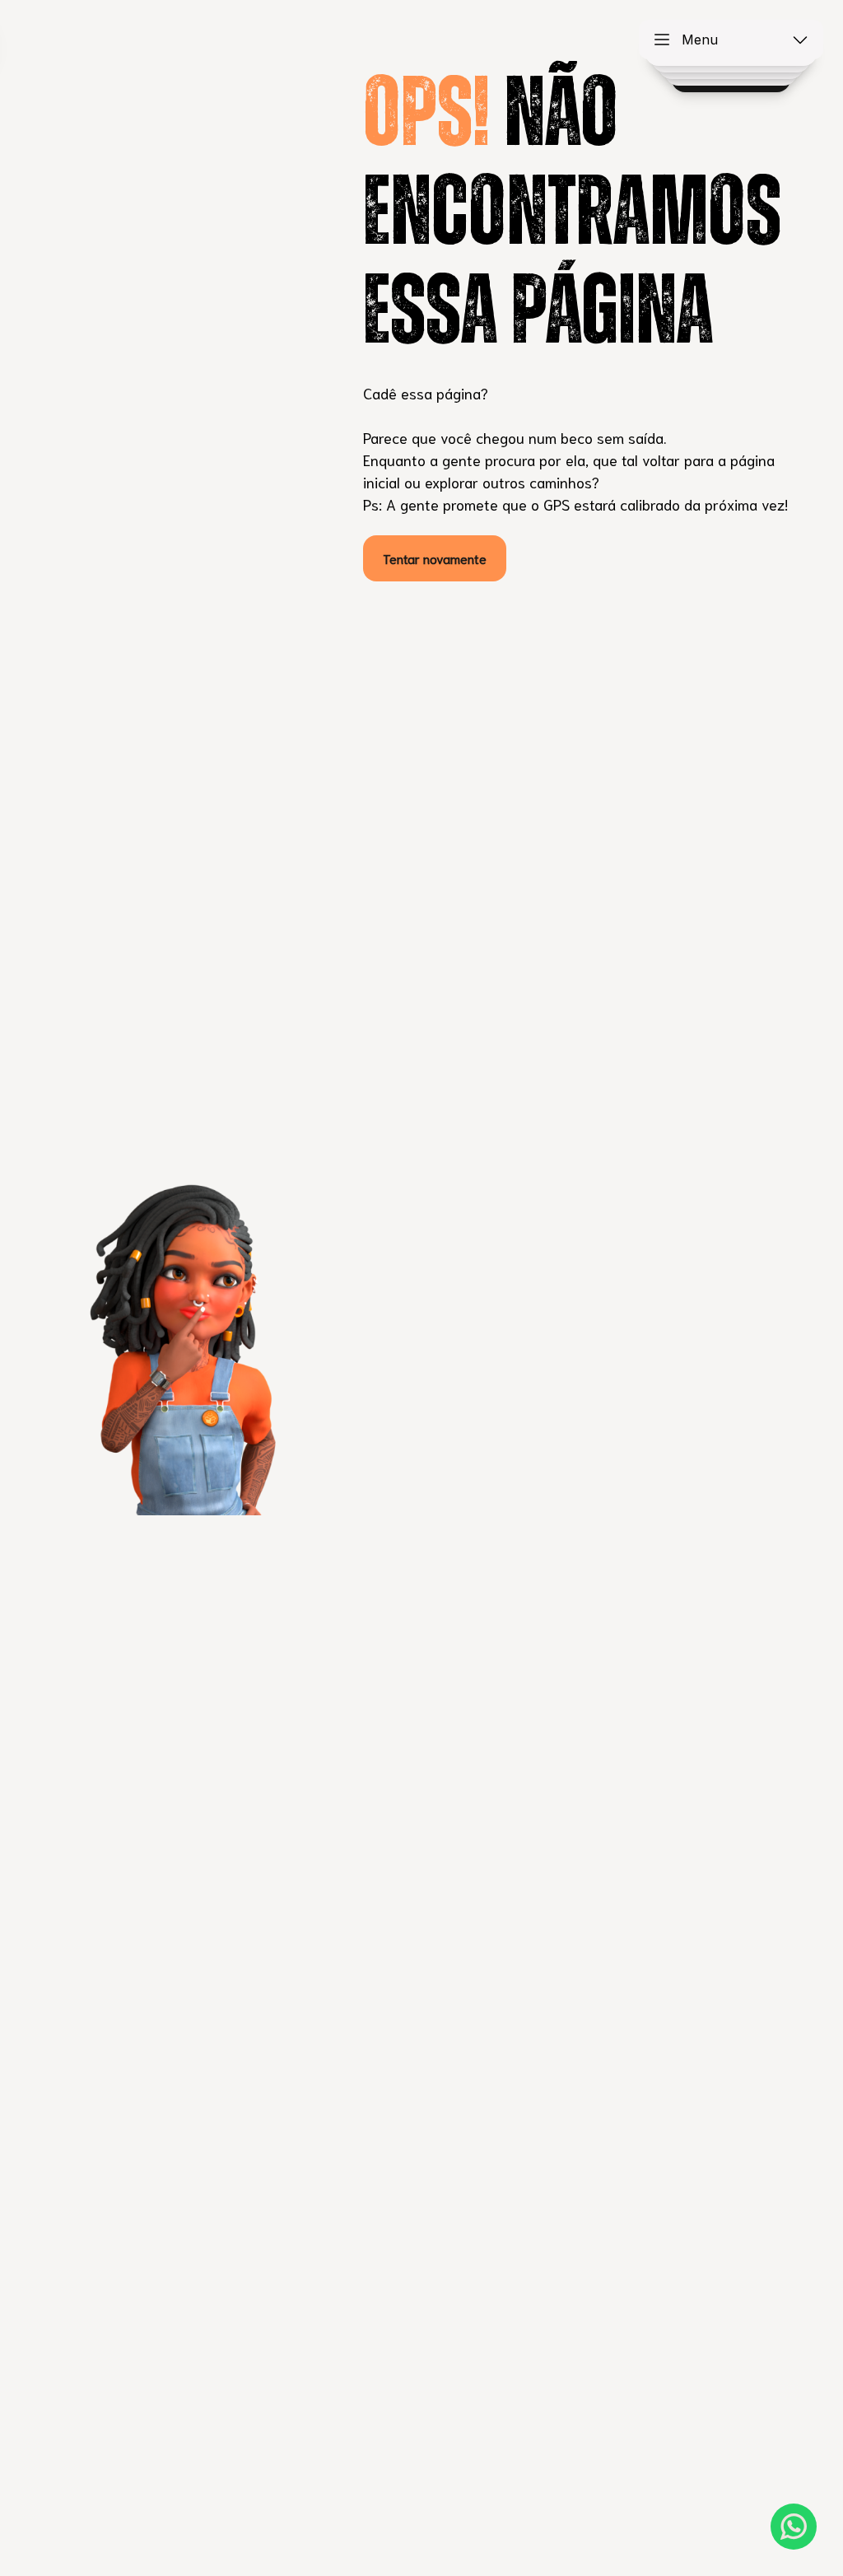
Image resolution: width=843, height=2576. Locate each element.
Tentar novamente (435, 558)
